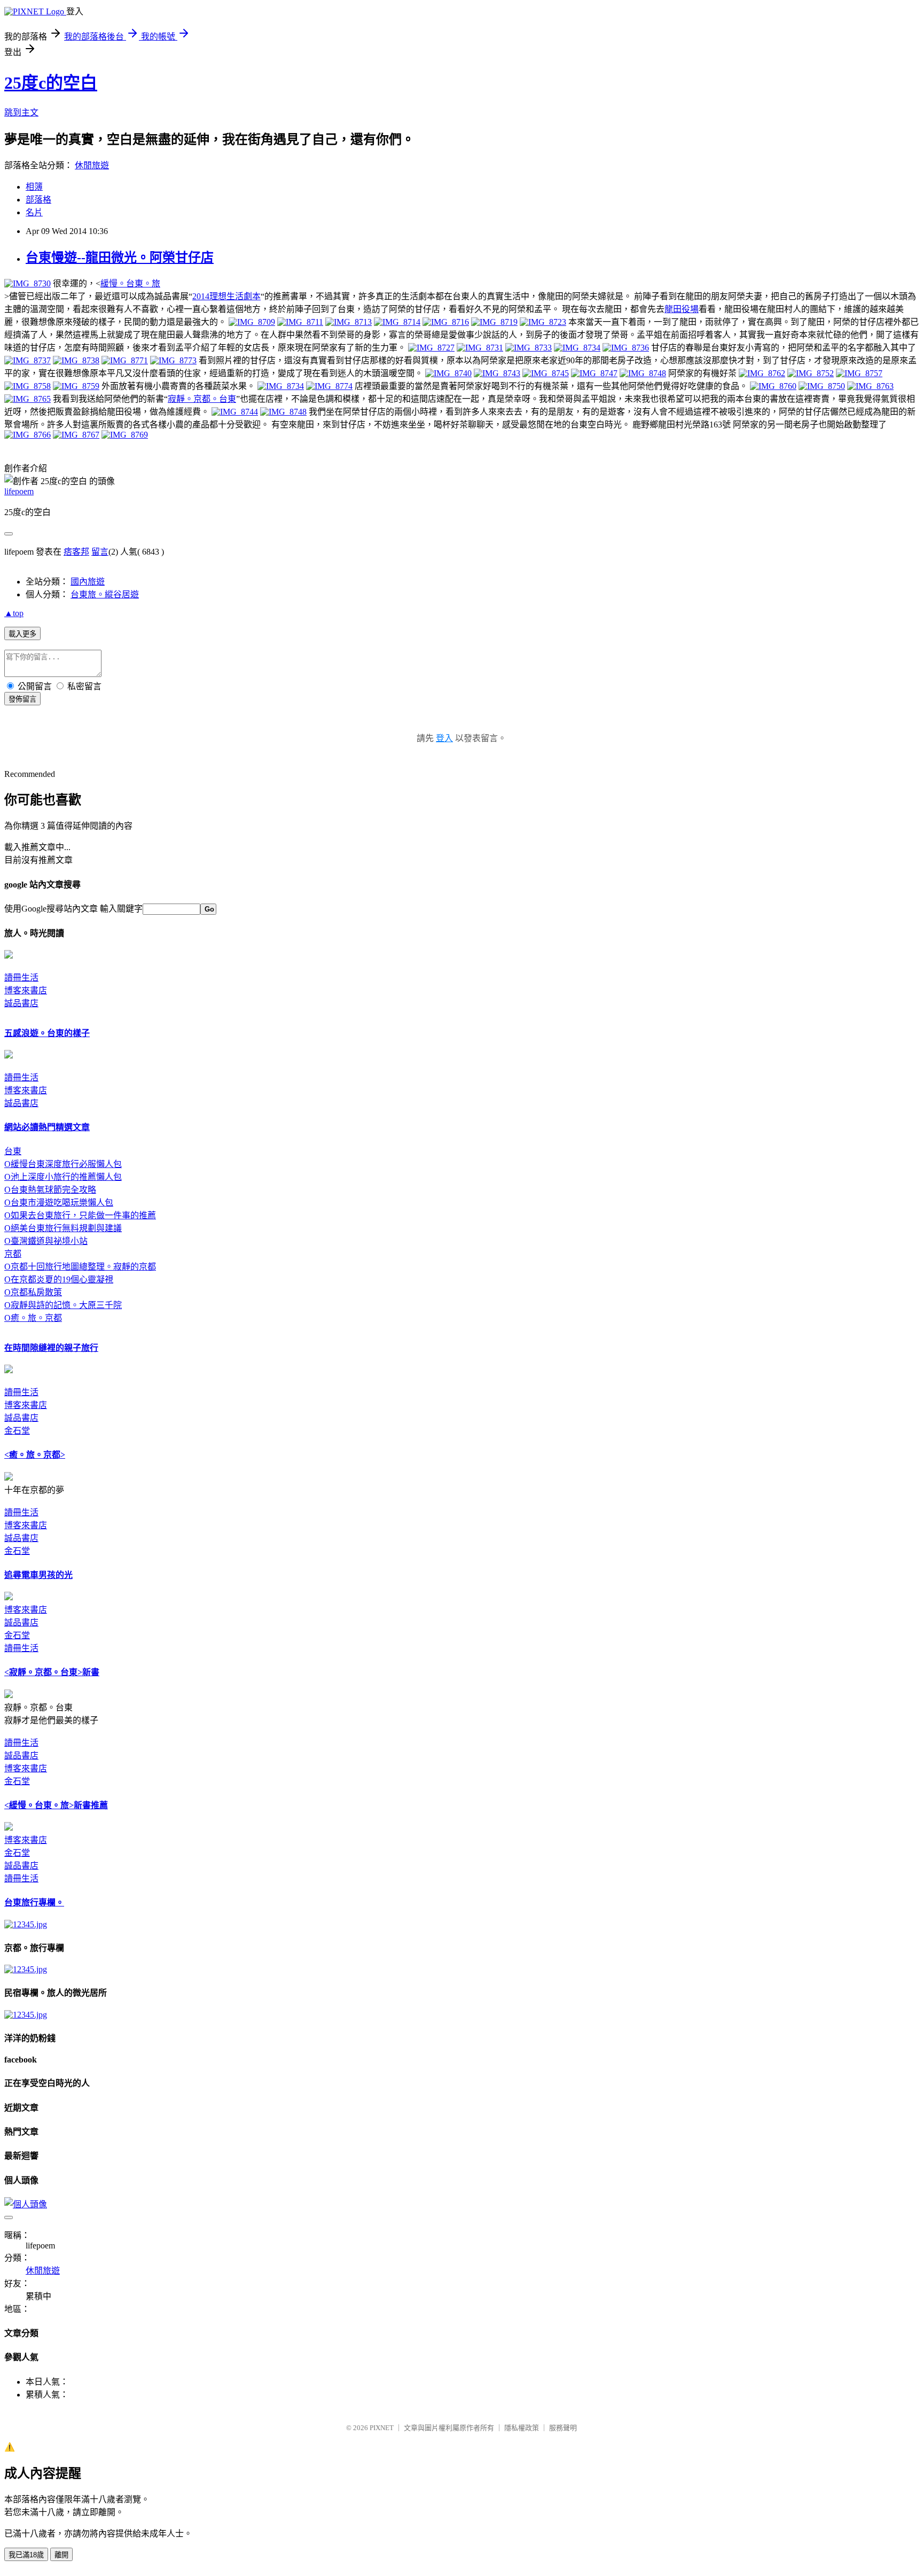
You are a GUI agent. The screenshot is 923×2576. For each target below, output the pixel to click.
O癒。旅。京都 (33, 1318)
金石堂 (17, 1431)
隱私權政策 (522, 2428)
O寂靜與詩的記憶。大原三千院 (63, 1305)
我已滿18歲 (26, 2555)
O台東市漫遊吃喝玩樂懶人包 (59, 1203)
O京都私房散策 (33, 1292)
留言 (100, 552)
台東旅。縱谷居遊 (105, 594)
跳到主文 (21, 112)
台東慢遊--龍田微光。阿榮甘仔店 (120, 258)
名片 (34, 212)
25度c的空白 (51, 83)
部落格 (38, 200)
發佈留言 (22, 699)
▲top (14, 613)
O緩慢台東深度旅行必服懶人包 (63, 1164)
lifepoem (19, 491)
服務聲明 (563, 2428)
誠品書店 (21, 1003)
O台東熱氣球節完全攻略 (50, 1190)
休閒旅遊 (92, 165)
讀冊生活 (21, 978)
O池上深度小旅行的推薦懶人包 (63, 1177)
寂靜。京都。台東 (202, 399)
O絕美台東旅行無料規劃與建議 (63, 1228)
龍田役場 (682, 309)
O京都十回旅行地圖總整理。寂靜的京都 (80, 1267)
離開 (61, 2555)
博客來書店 (26, 990)
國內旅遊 (88, 582)
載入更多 (22, 634)
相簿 (34, 187)
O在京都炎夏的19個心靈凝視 (59, 1279)
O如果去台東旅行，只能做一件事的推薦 (80, 1215)
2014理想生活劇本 (226, 296)
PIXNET (382, 2428)
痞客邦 (76, 552)
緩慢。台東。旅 (130, 283)
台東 (13, 1151)
